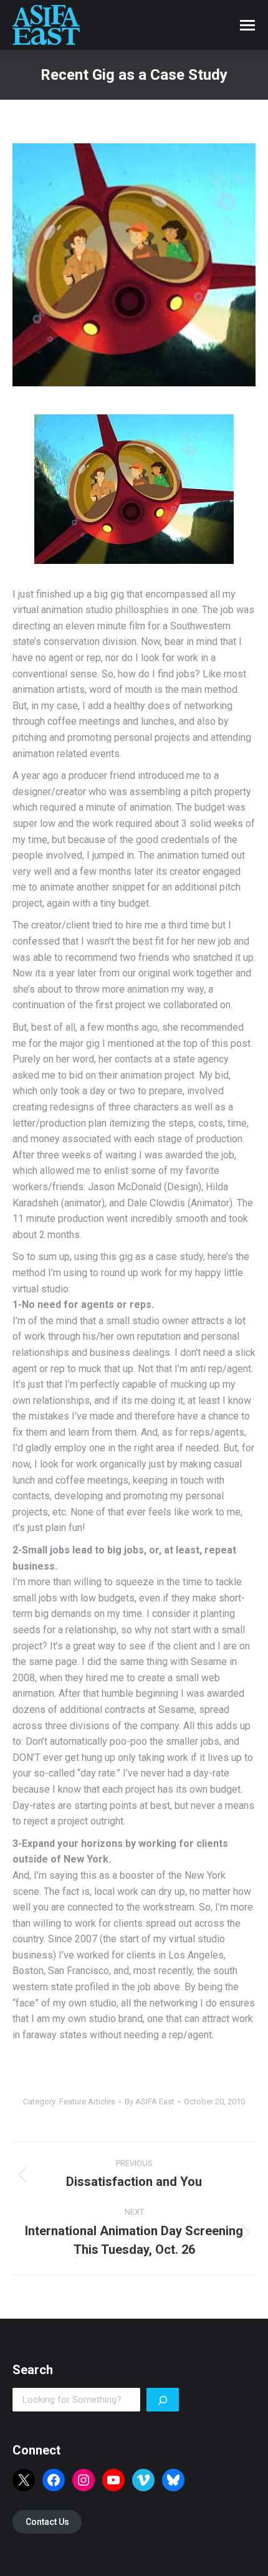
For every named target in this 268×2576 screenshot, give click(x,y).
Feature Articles (87, 2101)
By (150, 2101)
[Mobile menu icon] (247, 25)
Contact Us (47, 2522)
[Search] (163, 2400)
